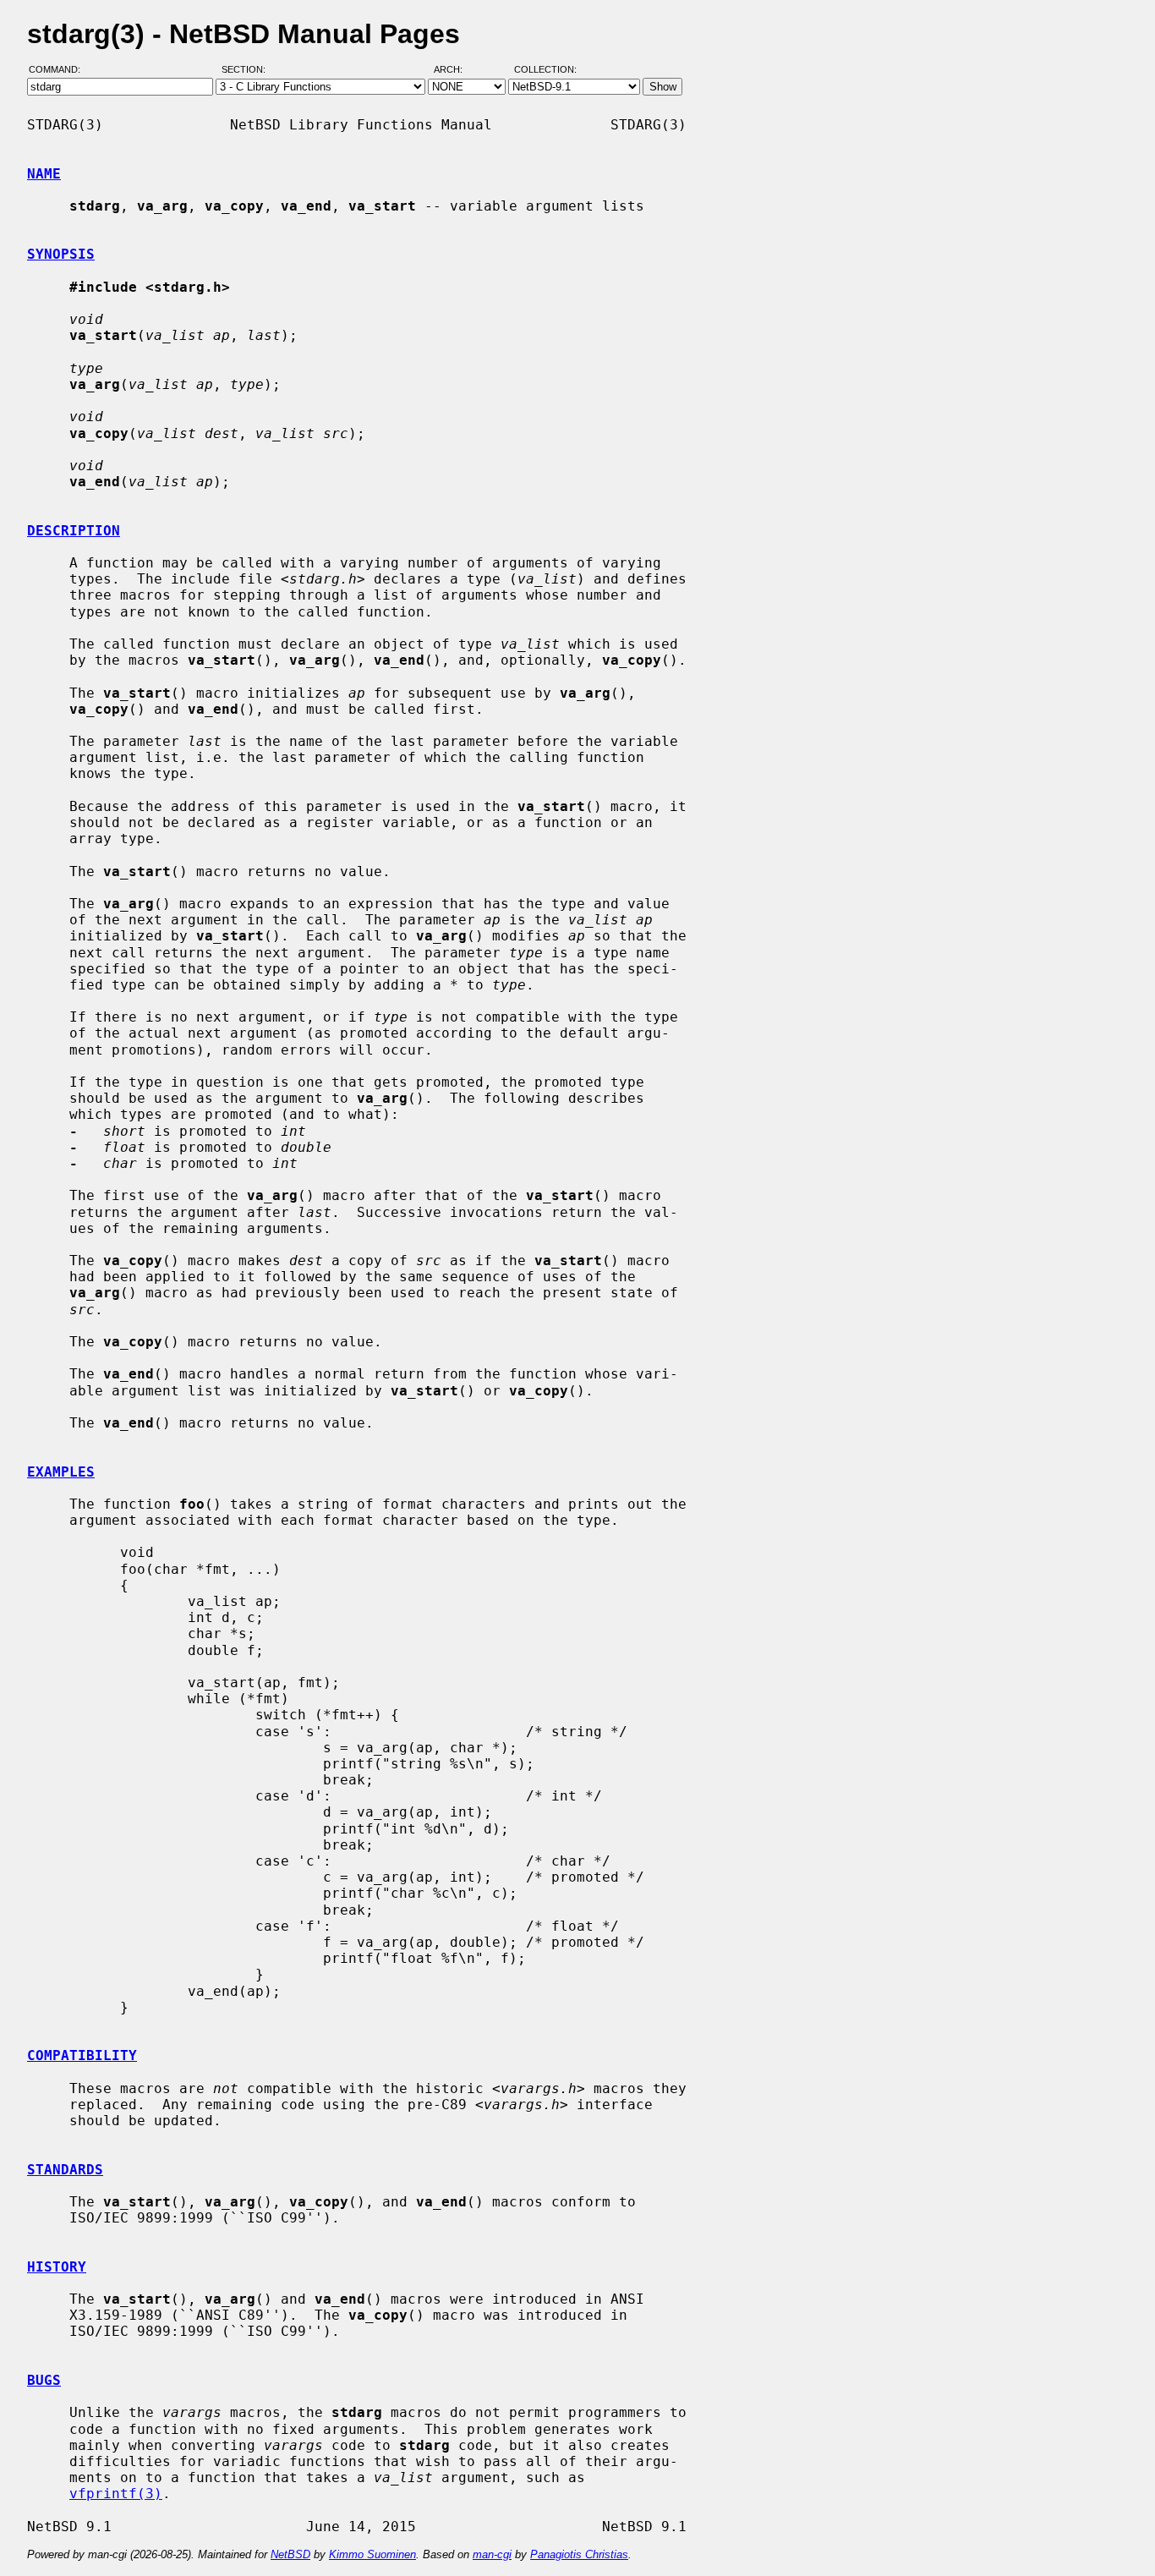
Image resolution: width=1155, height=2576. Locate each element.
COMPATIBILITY (82, 2055)
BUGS (44, 2380)
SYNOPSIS (61, 254)
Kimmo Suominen (372, 2554)
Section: (247, 70)
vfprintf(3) (116, 2494)
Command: (60, 70)
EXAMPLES (61, 1472)
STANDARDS (65, 2170)
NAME (44, 174)
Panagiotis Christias (579, 2554)
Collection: (545, 70)
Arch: (456, 70)
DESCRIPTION (74, 531)
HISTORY (57, 2267)
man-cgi (492, 2554)
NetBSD (290, 2554)
